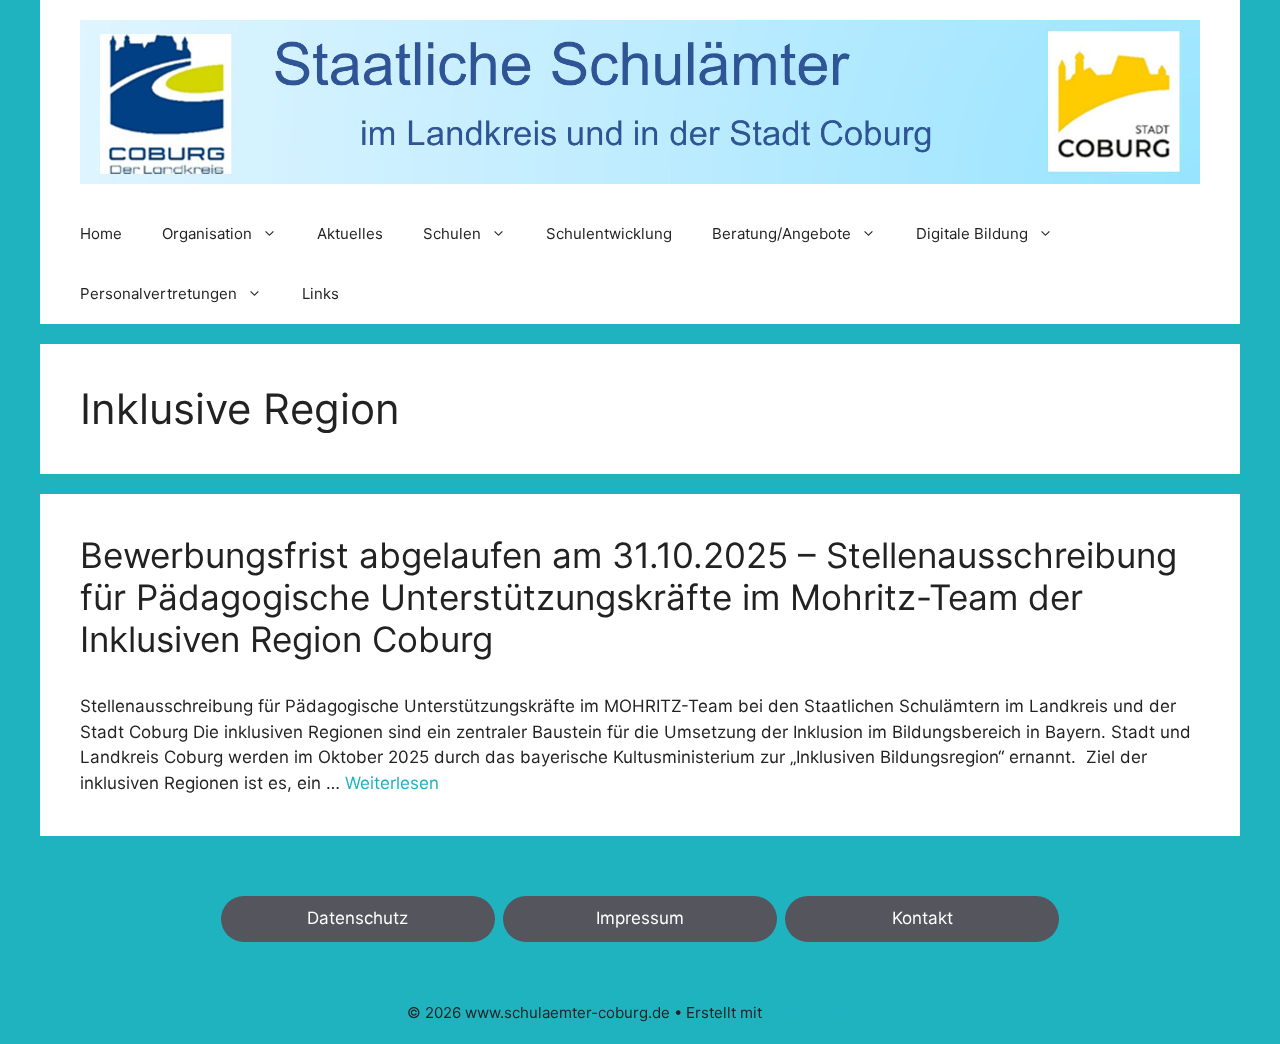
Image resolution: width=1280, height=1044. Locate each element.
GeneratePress (819, 1012)
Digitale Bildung (972, 233)
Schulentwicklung (609, 233)
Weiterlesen (392, 783)
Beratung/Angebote (781, 233)
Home (101, 233)
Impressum (640, 918)
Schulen (452, 233)
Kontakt (922, 918)
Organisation (207, 233)
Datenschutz (357, 918)
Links (320, 293)
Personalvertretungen (158, 293)
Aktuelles (350, 233)
